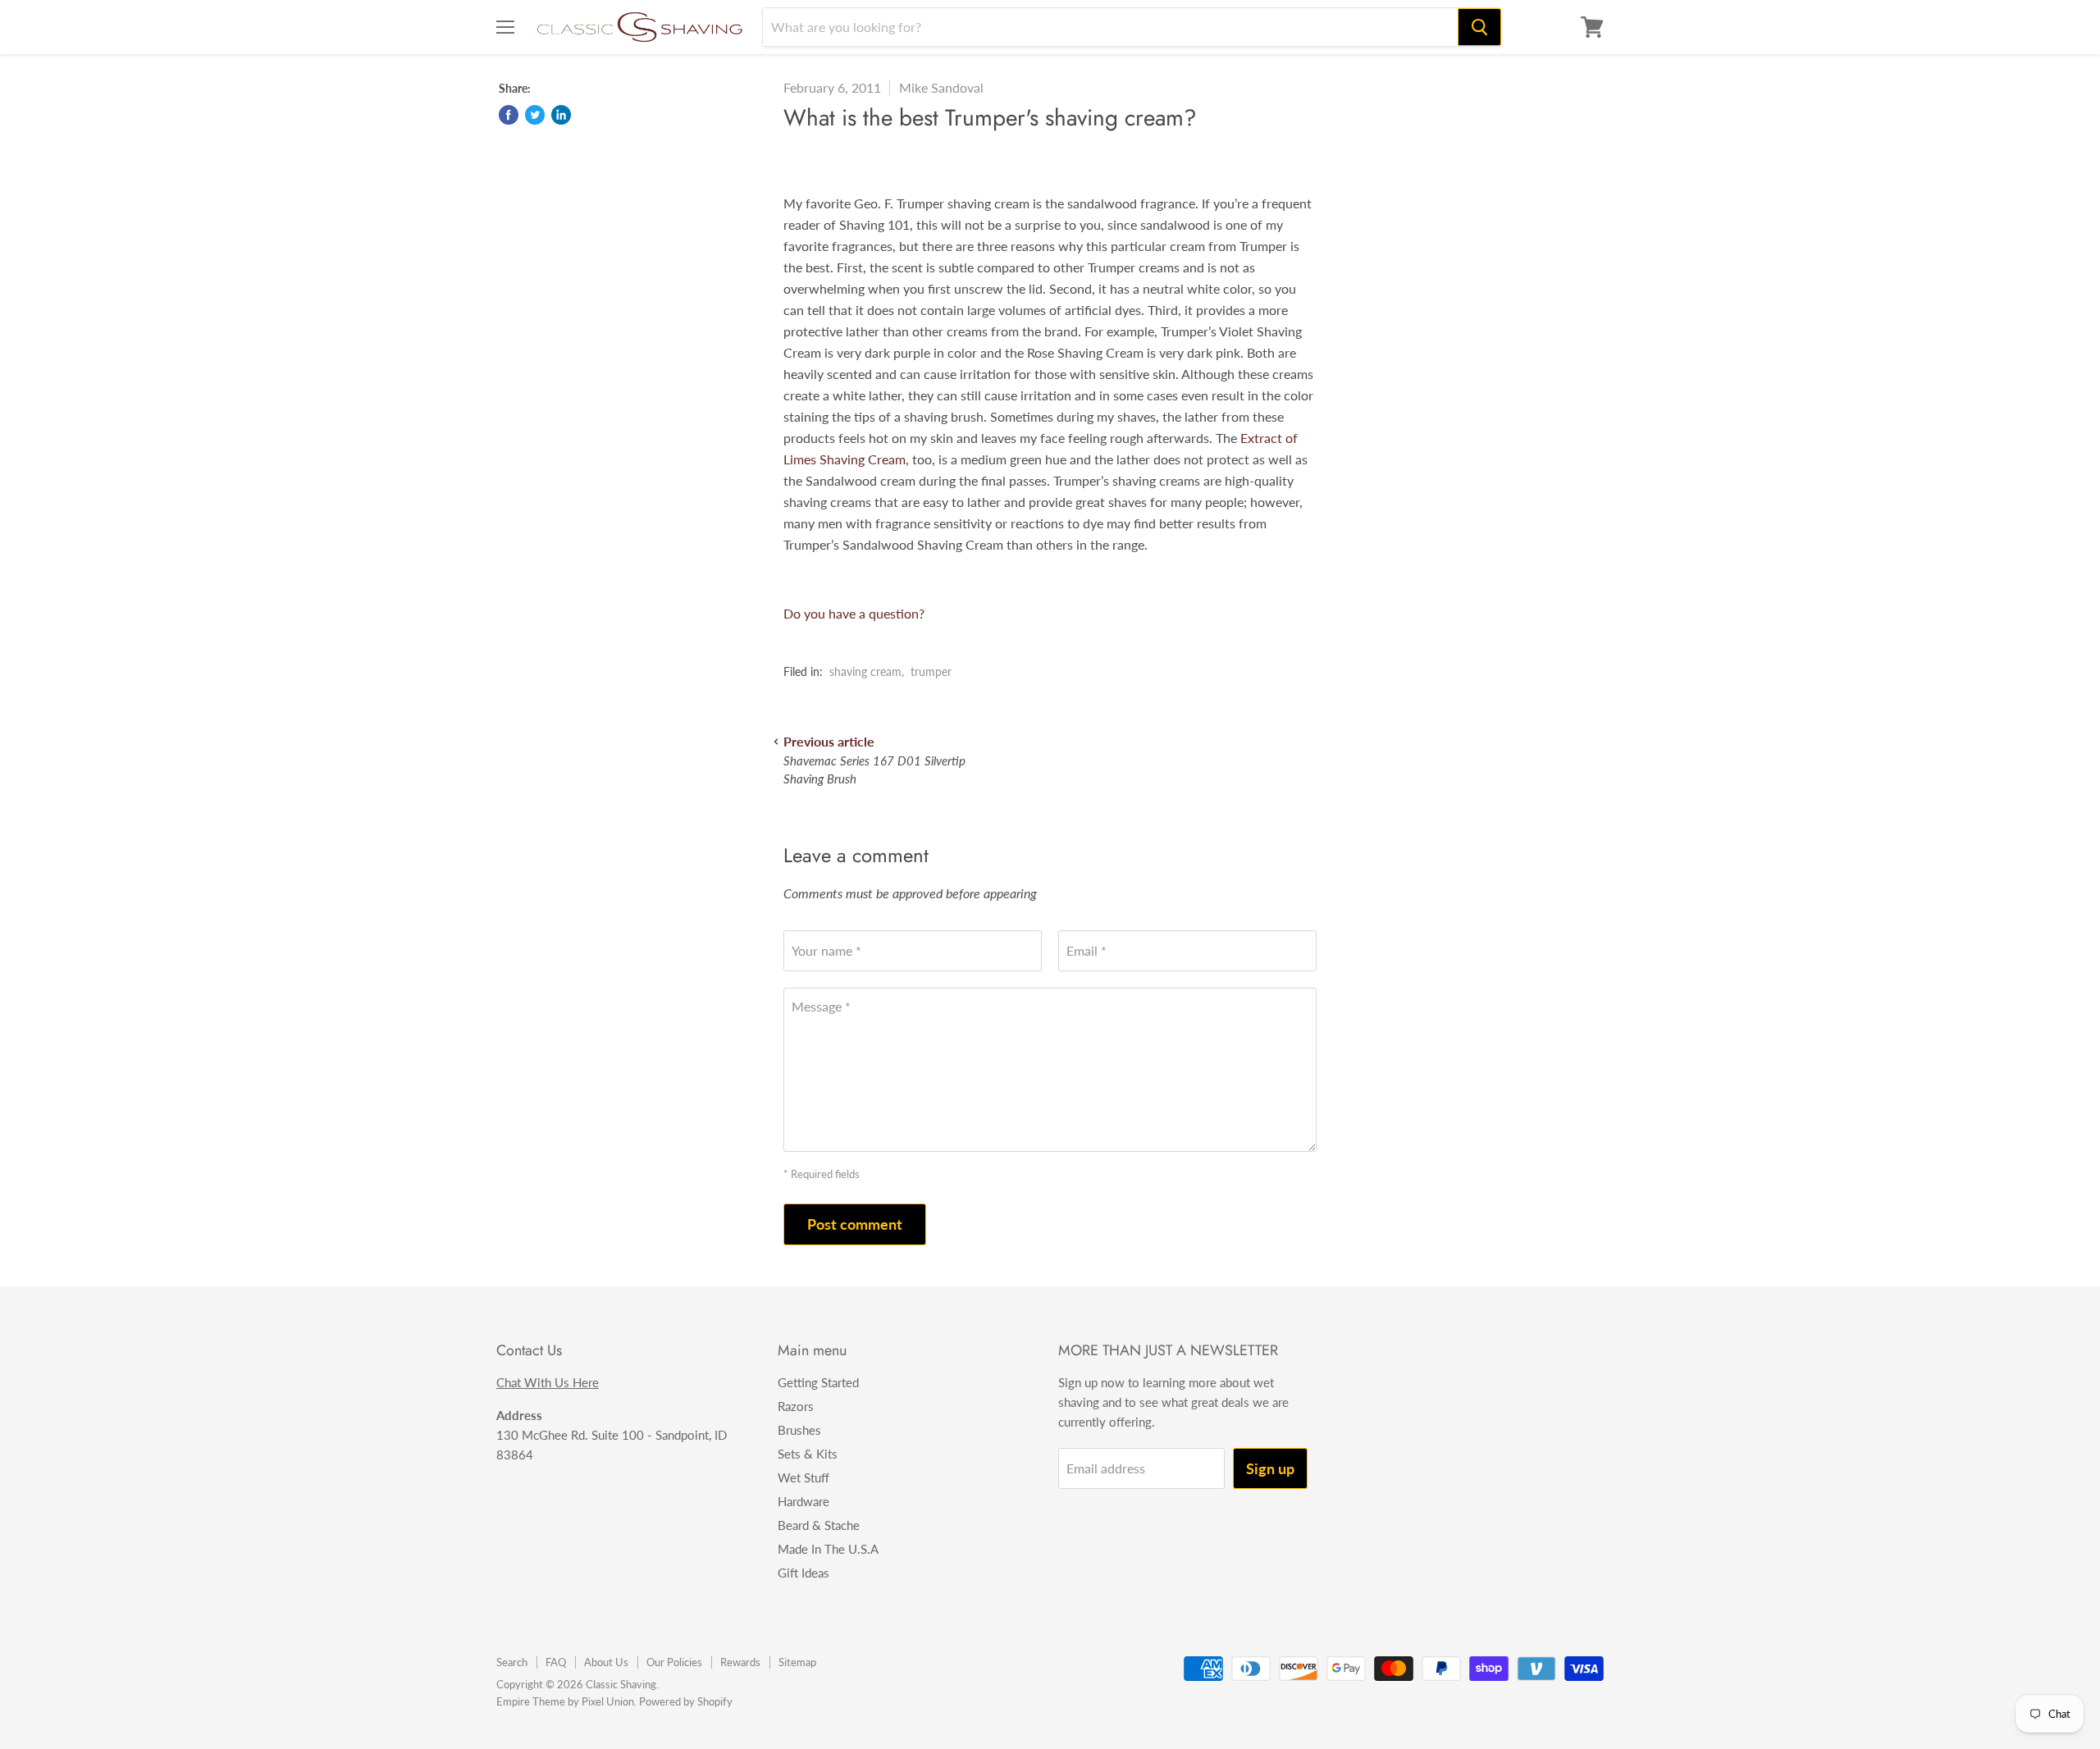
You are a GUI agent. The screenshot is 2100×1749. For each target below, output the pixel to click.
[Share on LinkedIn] (561, 115)
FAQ (556, 1662)
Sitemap (797, 1662)
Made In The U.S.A (828, 1549)
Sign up (1270, 1468)
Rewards (740, 1662)
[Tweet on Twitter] (535, 115)
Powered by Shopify (686, 1701)
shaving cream (865, 671)
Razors (796, 1406)
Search (512, 1662)
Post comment (855, 1224)
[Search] (1479, 27)
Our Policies (674, 1662)
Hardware (803, 1501)
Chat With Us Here (548, 1382)
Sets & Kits (808, 1454)
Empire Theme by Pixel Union (565, 1701)
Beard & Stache (819, 1525)
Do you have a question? (854, 613)
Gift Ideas (803, 1573)
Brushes (799, 1430)
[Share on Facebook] (509, 115)
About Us (606, 1662)
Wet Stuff (803, 1477)
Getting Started (818, 1382)
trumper (931, 671)
